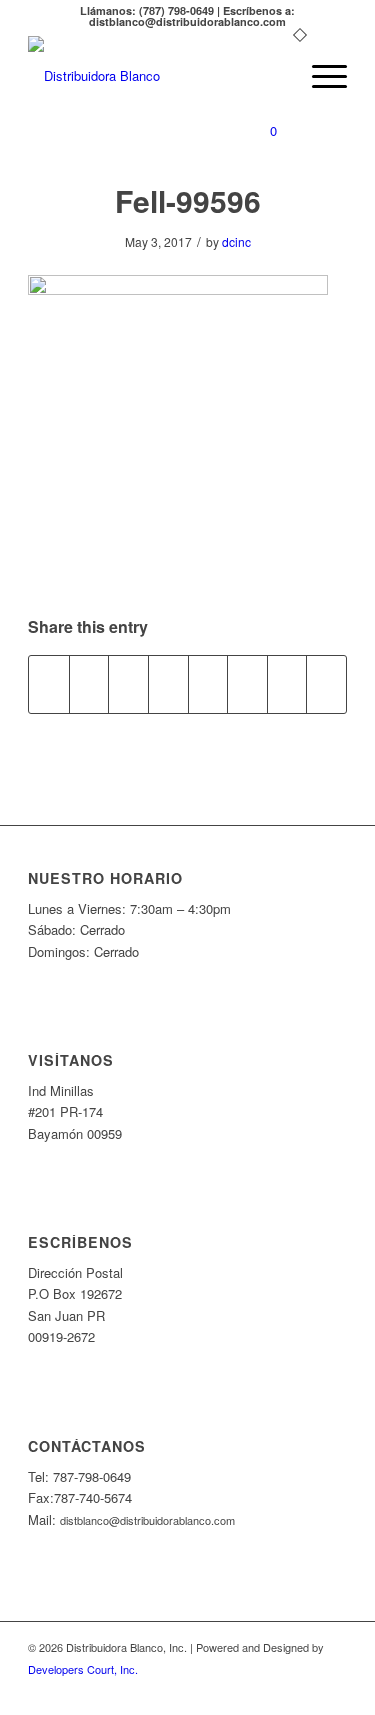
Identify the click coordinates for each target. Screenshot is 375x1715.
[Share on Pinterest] (128, 684)
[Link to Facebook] (332, 1690)
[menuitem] (272, 76)
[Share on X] (89, 684)
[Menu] (319, 76)
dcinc (236, 241)
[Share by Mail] (326, 684)
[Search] (272, 76)
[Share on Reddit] (287, 684)
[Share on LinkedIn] (168, 684)
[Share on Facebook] (49, 684)
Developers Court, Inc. (83, 1669)
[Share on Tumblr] (208, 684)
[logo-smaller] (155, 76)
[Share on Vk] (247, 684)
